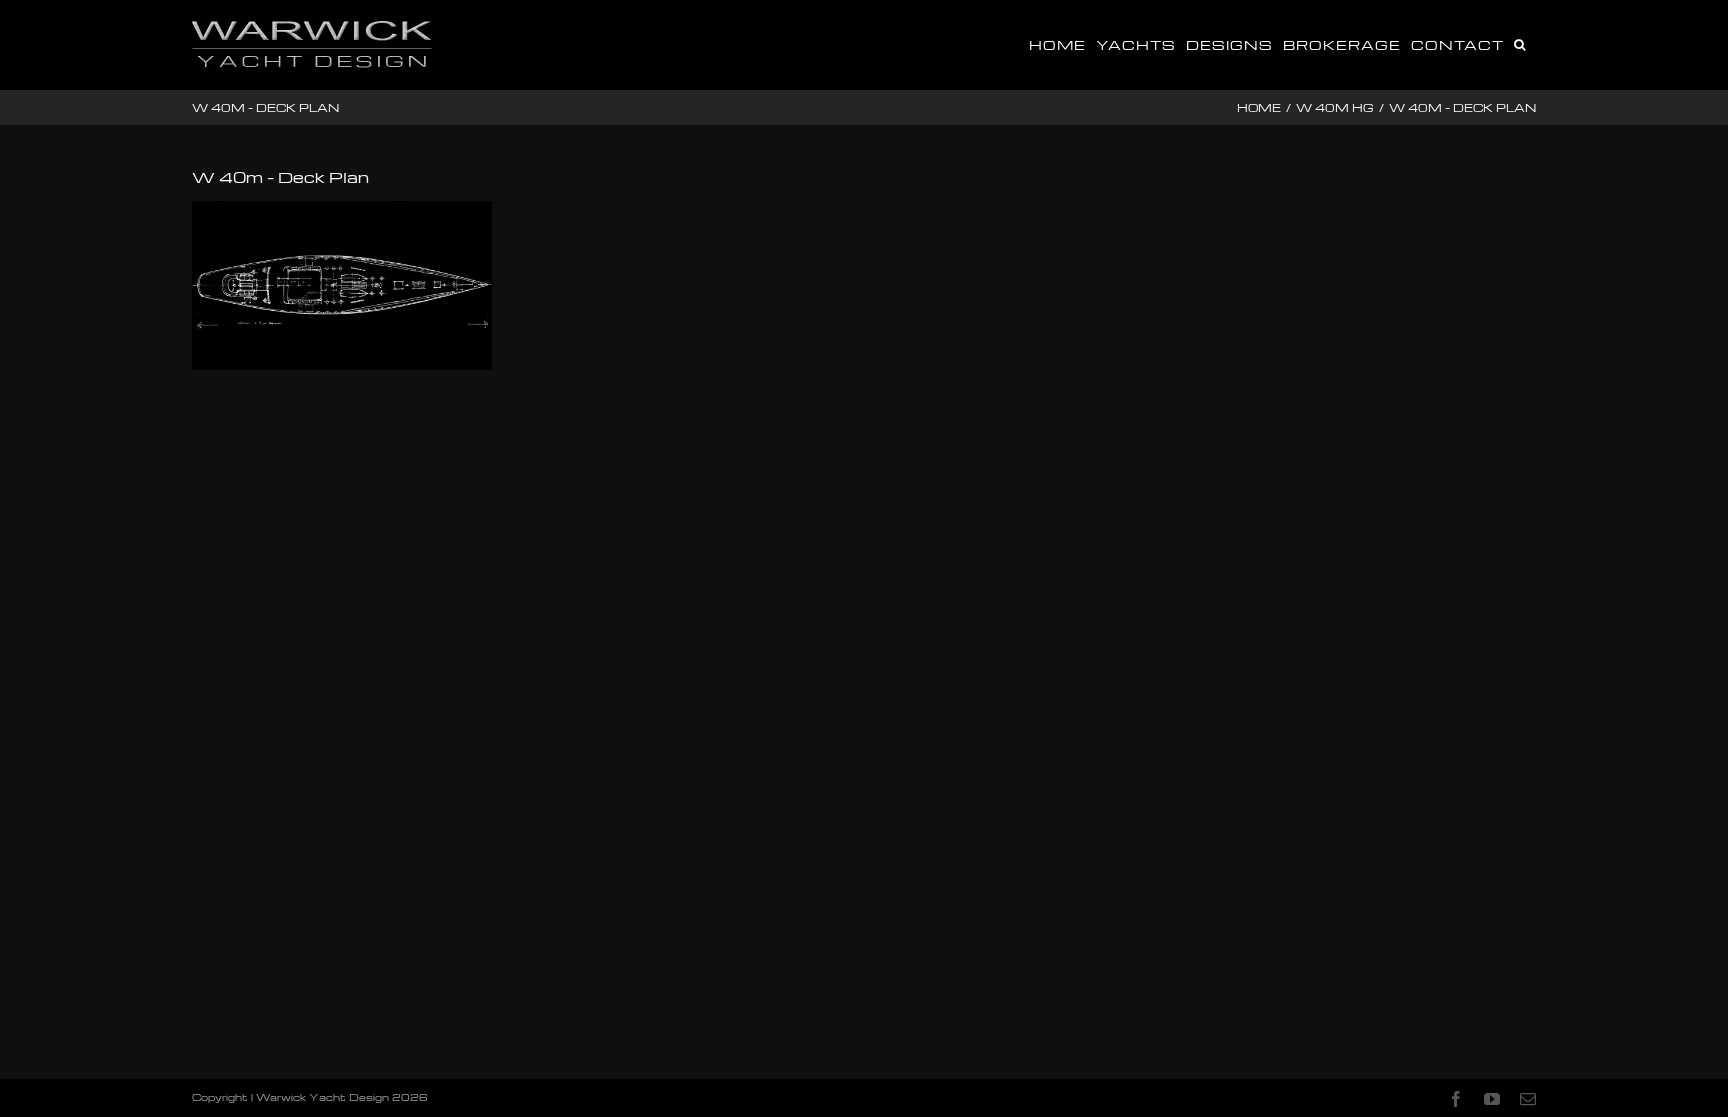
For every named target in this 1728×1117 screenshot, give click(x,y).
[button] (1520, 43)
